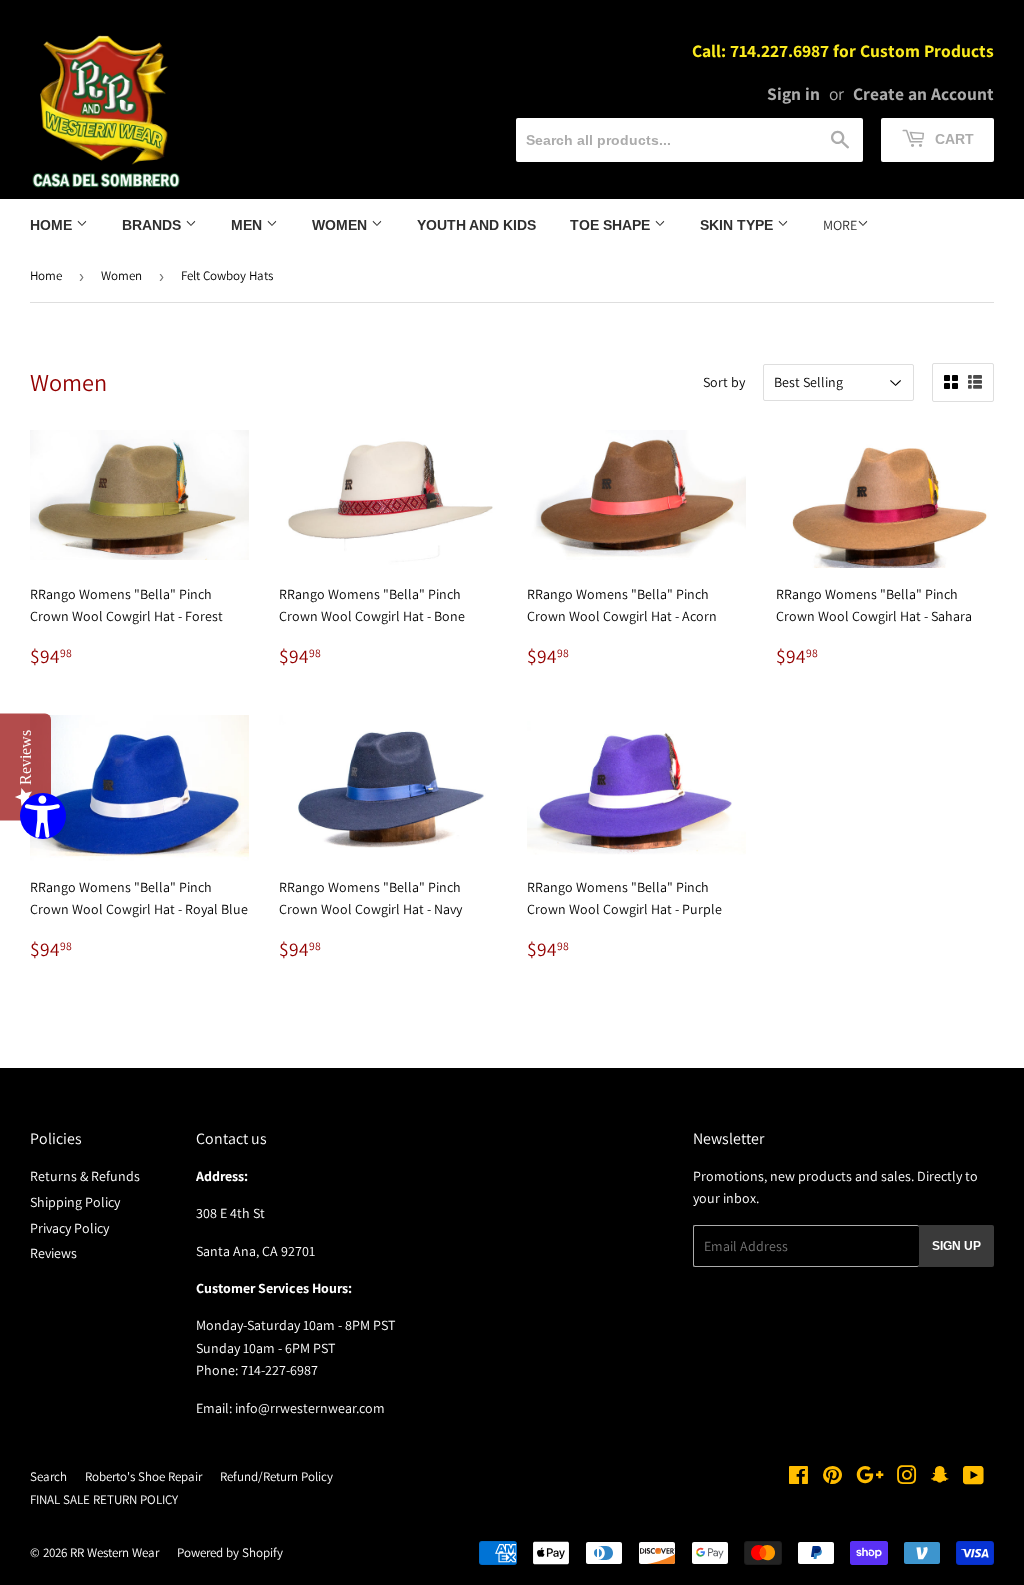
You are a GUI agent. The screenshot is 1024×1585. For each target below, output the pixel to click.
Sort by (724, 382)
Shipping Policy (75, 1202)
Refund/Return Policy (276, 1476)
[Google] (870, 1478)
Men (248, 225)
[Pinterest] (832, 1478)
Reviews (53, 1253)
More (840, 225)
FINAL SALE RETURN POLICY (104, 1499)
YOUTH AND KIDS (476, 225)
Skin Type (738, 225)
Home (53, 225)
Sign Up (956, 1246)
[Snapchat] (940, 1478)
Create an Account (923, 93)
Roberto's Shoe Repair (143, 1476)
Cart (952, 139)
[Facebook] (798, 1478)
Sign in (793, 93)
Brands (153, 225)
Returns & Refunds (85, 1176)
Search (48, 1476)
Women (341, 225)
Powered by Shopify (230, 1552)
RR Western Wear (114, 1552)
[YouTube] (973, 1478)
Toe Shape (612, 225)
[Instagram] (907, 1478)
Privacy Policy (69, 1228)
